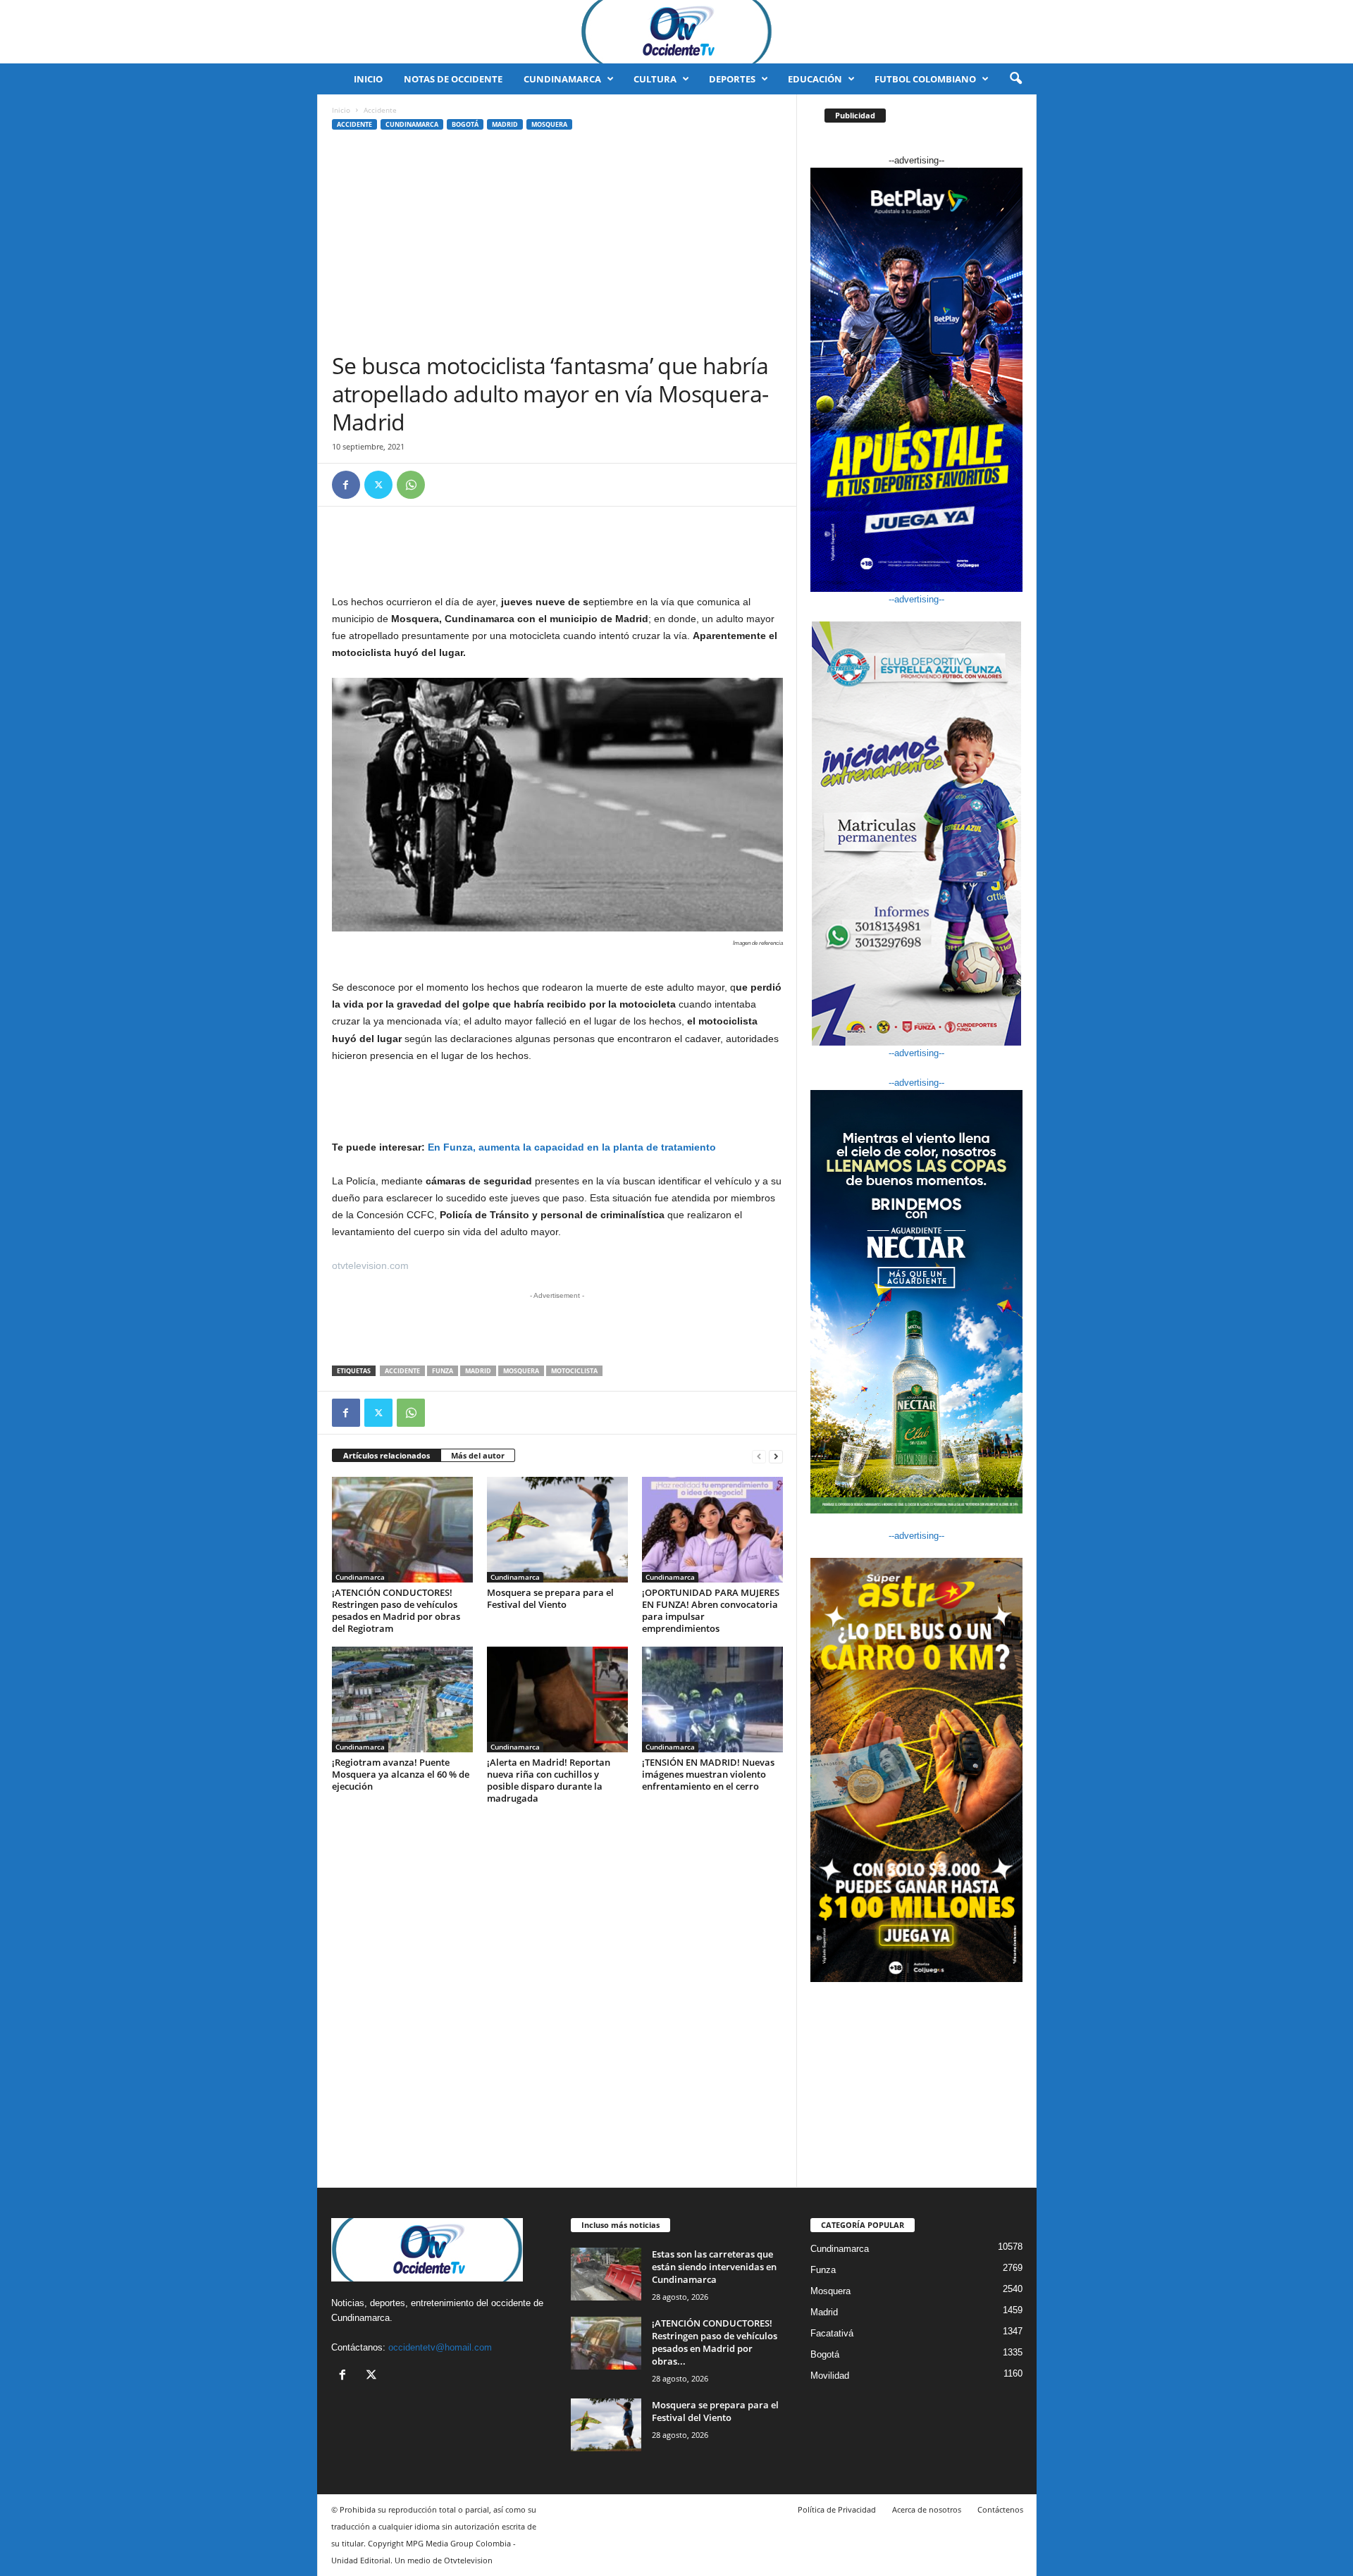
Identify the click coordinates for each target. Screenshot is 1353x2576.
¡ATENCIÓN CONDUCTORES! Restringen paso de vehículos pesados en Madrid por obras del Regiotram (396, 1610)
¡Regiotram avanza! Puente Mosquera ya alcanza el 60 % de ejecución (401, 1774)
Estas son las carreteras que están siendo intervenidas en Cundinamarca (714, 2267)
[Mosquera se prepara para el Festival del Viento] (557, 1530)
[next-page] (776, 1456)
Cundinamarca (562, 79)
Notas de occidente (453, 79)
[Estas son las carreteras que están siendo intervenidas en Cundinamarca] (606, 2274)
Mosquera (549, 124)
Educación (815, 79)
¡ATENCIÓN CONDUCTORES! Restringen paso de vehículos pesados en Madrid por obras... (715, 2342)
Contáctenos (1000, 2509)
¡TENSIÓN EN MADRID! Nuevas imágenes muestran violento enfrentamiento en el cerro (708, 1774)
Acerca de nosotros (927, 2509)
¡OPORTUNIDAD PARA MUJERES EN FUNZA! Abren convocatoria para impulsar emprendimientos (711, 1610)
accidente (402, 1371)
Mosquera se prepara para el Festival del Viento (550, 1598)
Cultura (655, 79)
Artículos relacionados (387, 1455)
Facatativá (832, 2333)
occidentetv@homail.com (440, 2347)
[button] (1015, 79)
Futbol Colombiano (925, 79)
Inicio (368, 79)
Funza (443, 1371)
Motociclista (574, 1371)
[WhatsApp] (411, 485)
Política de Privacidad (837, 2509)
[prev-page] (759, 1456)
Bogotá (465, 124)
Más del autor (478, 1455)
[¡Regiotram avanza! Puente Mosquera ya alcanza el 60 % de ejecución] (402, 1699)
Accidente (354, 124)
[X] (378, 485)
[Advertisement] (557, 246)
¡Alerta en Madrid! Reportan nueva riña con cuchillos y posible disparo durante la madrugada (549, 1780)
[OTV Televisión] (676, 32)
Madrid (505, 124)
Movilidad (830, 2376)
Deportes (732, 79)
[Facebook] (346, 485)
